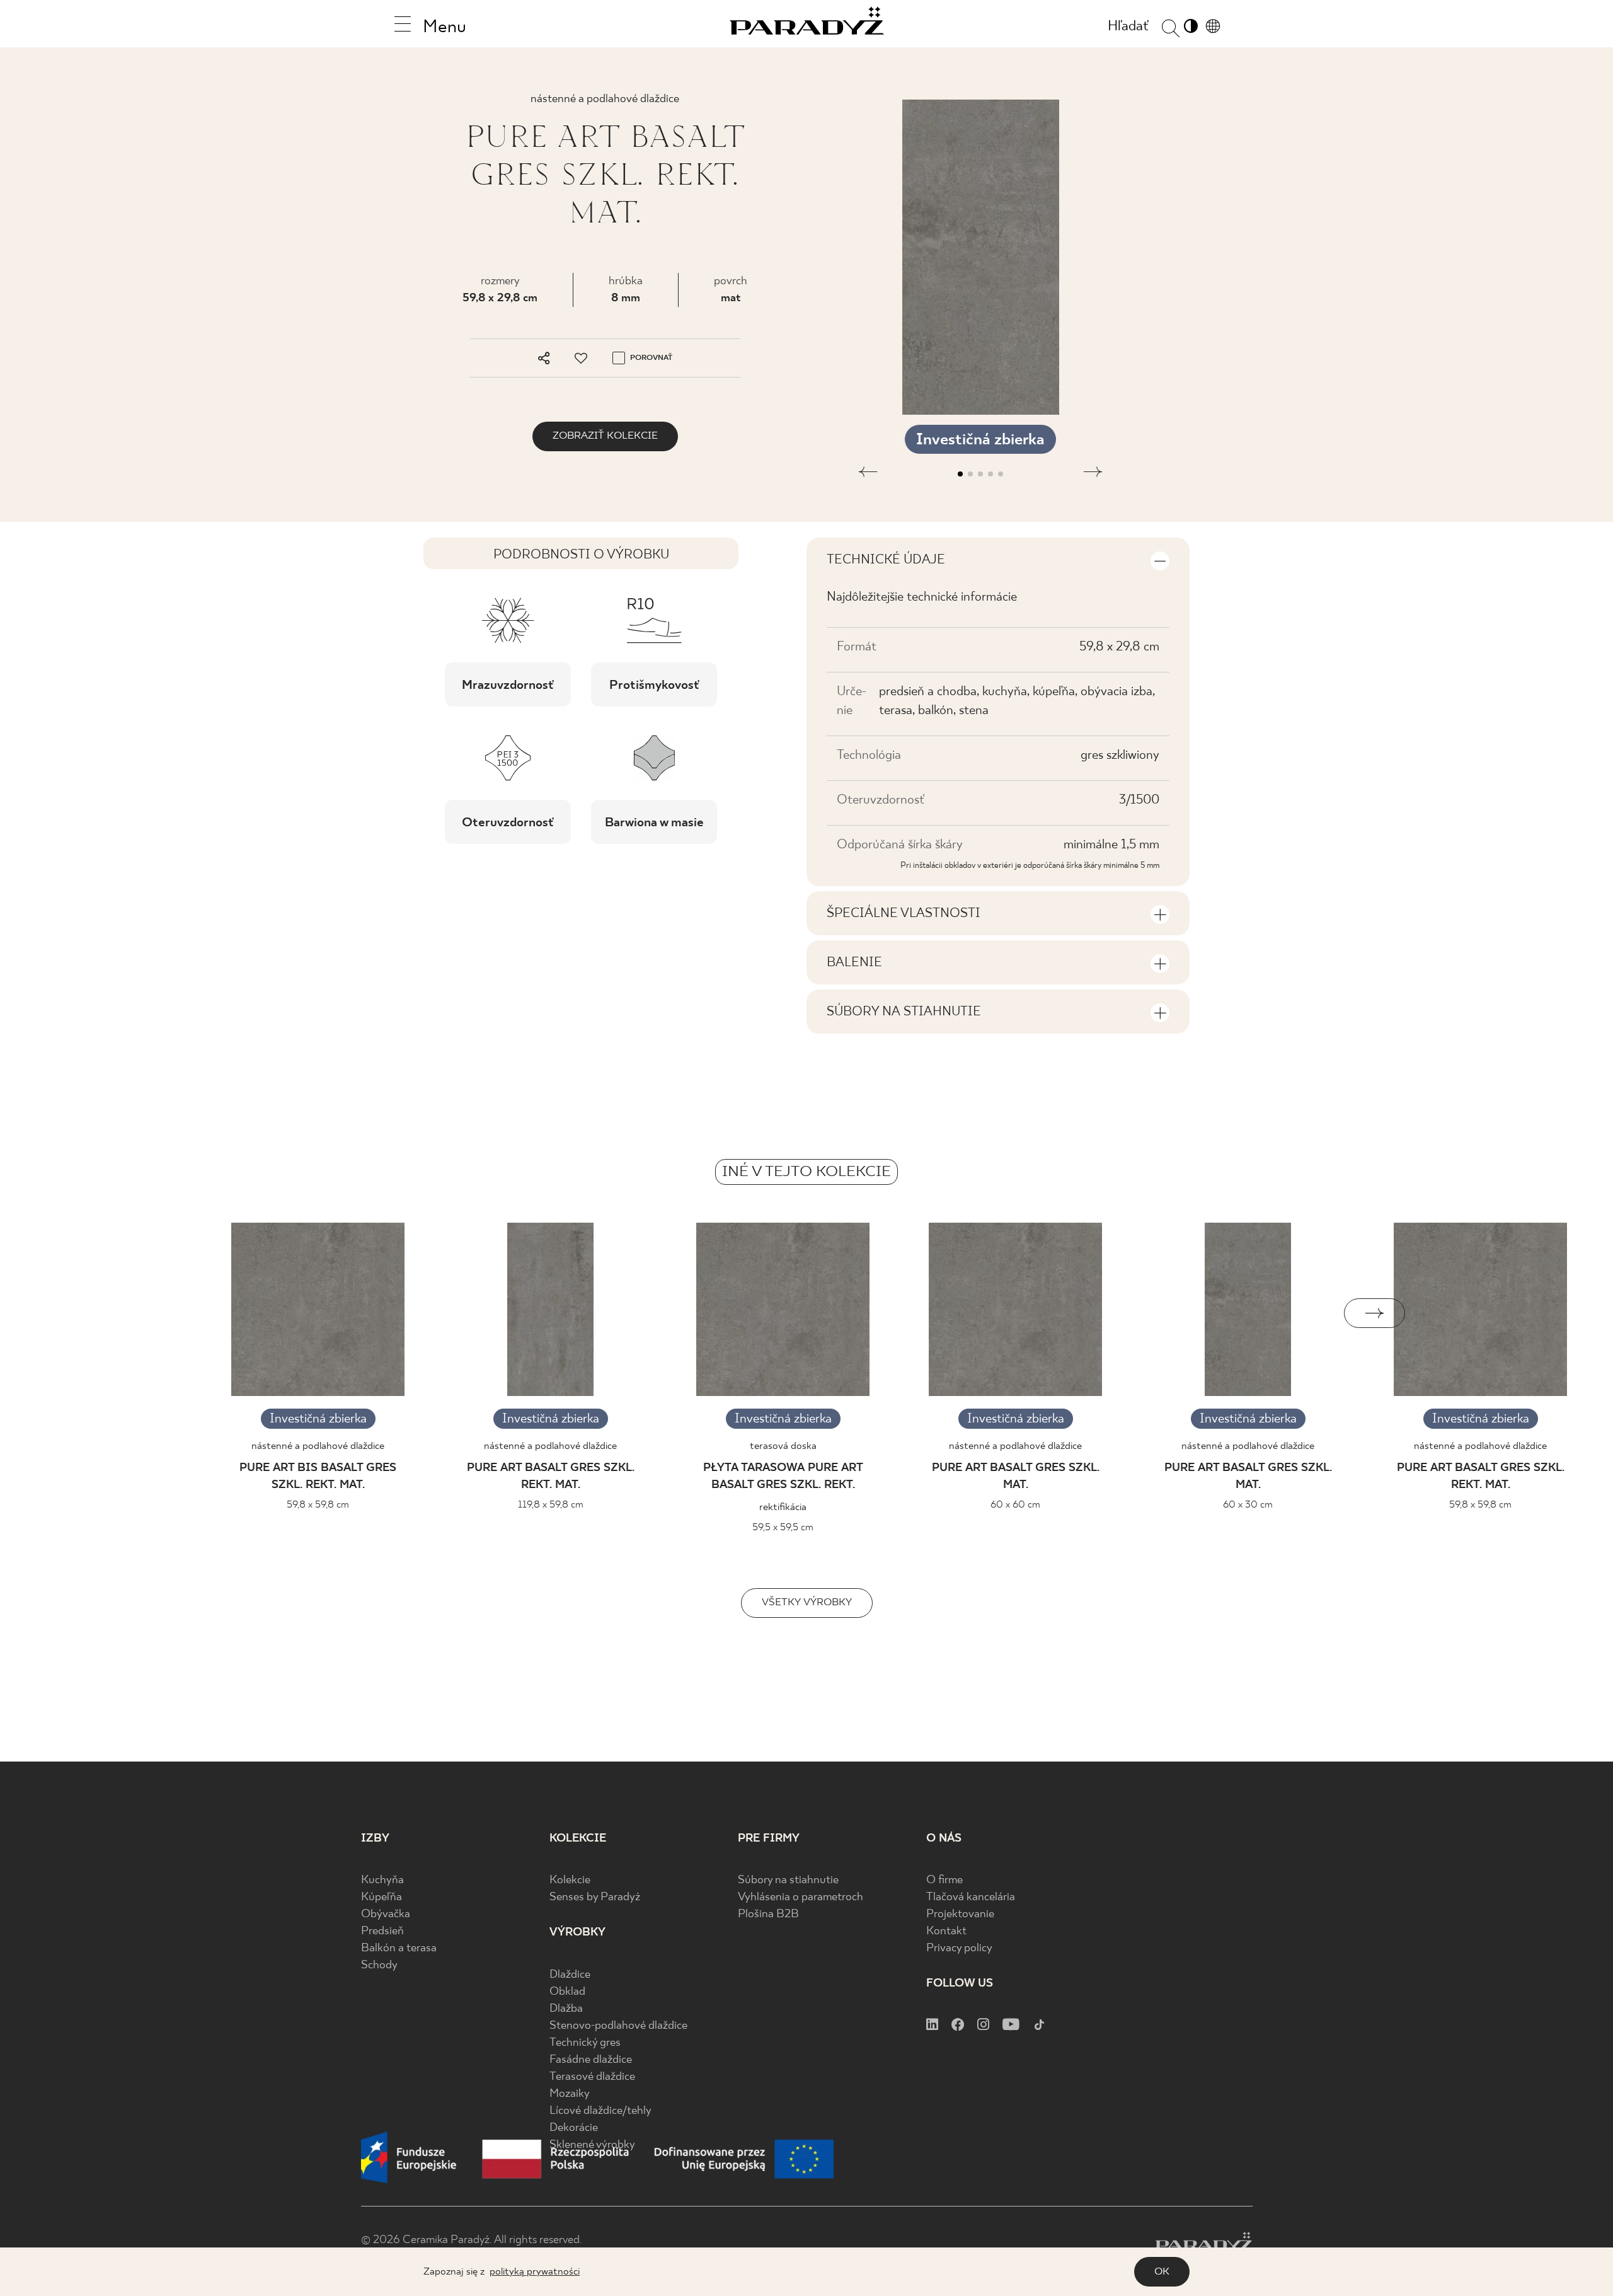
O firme (944, 1880)
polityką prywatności (535, 2272)
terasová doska (783, 1446)
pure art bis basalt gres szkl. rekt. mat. (318, 1477)
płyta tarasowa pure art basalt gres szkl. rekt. (783, 1477)
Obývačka (386, 1914)
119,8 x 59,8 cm (551, 1505)
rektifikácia (783, 1507)
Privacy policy (959, 1948)
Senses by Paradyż (595, 1897)
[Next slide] (1375, 1313)
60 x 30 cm (1248, 1505)
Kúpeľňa (382, 1897)
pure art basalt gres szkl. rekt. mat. (551, 1477)
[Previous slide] (238, 1313)
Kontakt (946, 1931)
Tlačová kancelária (971, 1897)
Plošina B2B (768, 1914)
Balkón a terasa (399, 1948)
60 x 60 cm (1015, 1505)
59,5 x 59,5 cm (783, 1527)
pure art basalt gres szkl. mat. (1016, 1477)
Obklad (567, 1992)
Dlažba (566, 2009)
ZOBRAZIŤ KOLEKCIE (605, 436)
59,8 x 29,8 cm (500, 298)
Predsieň (382, 1931)
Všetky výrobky (807, 1602)
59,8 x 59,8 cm (318, 1505)
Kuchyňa (382, 1880)
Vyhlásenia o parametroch (801, 1897)
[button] (868, 474)
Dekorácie (574, 2128)
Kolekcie (570, 1880)
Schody (379, 1965)
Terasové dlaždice (592, 2077)
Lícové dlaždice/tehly (600, 2111)
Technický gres (585, 2043)
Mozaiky (570, 2094)
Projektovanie (960, 1914)
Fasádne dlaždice (591, 2060)
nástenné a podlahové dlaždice (318, 1446)
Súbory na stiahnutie (788, 1880)
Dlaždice (570, 1975)
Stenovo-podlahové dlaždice (618, 2026)
